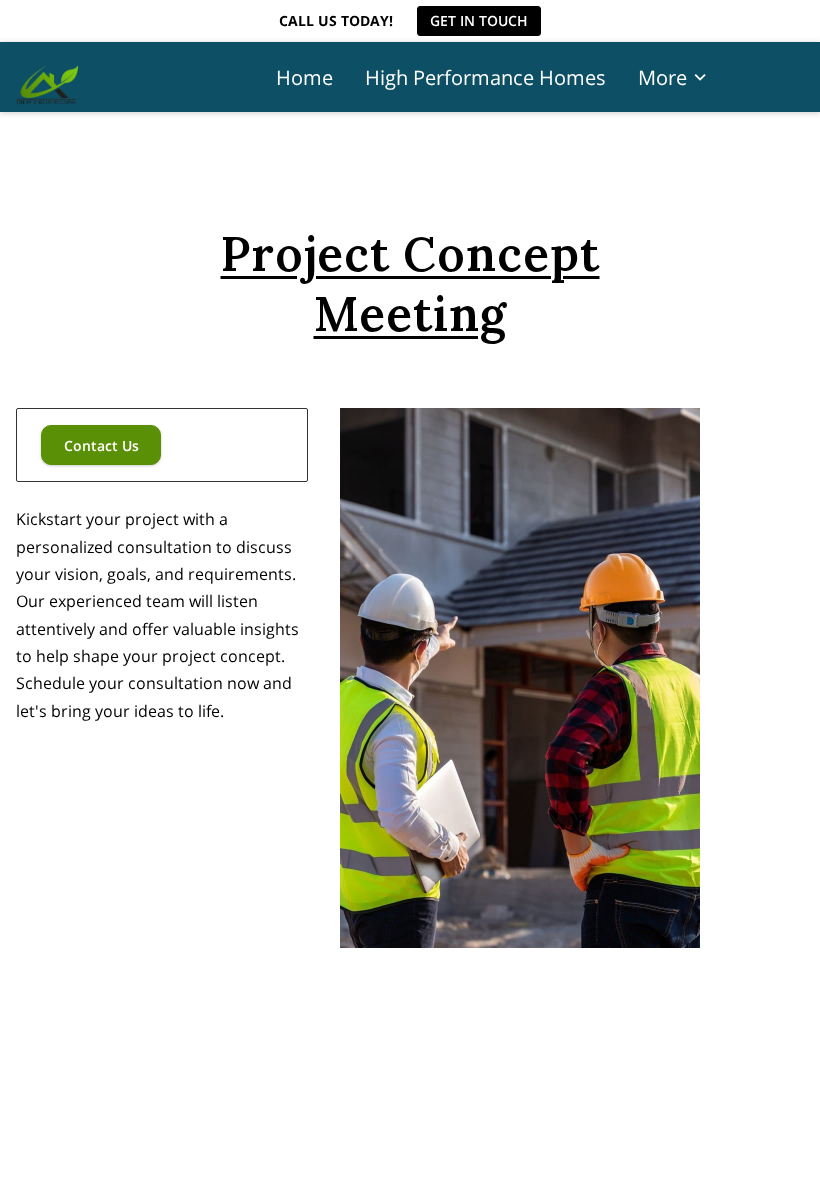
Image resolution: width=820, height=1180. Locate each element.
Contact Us (101, 445)
